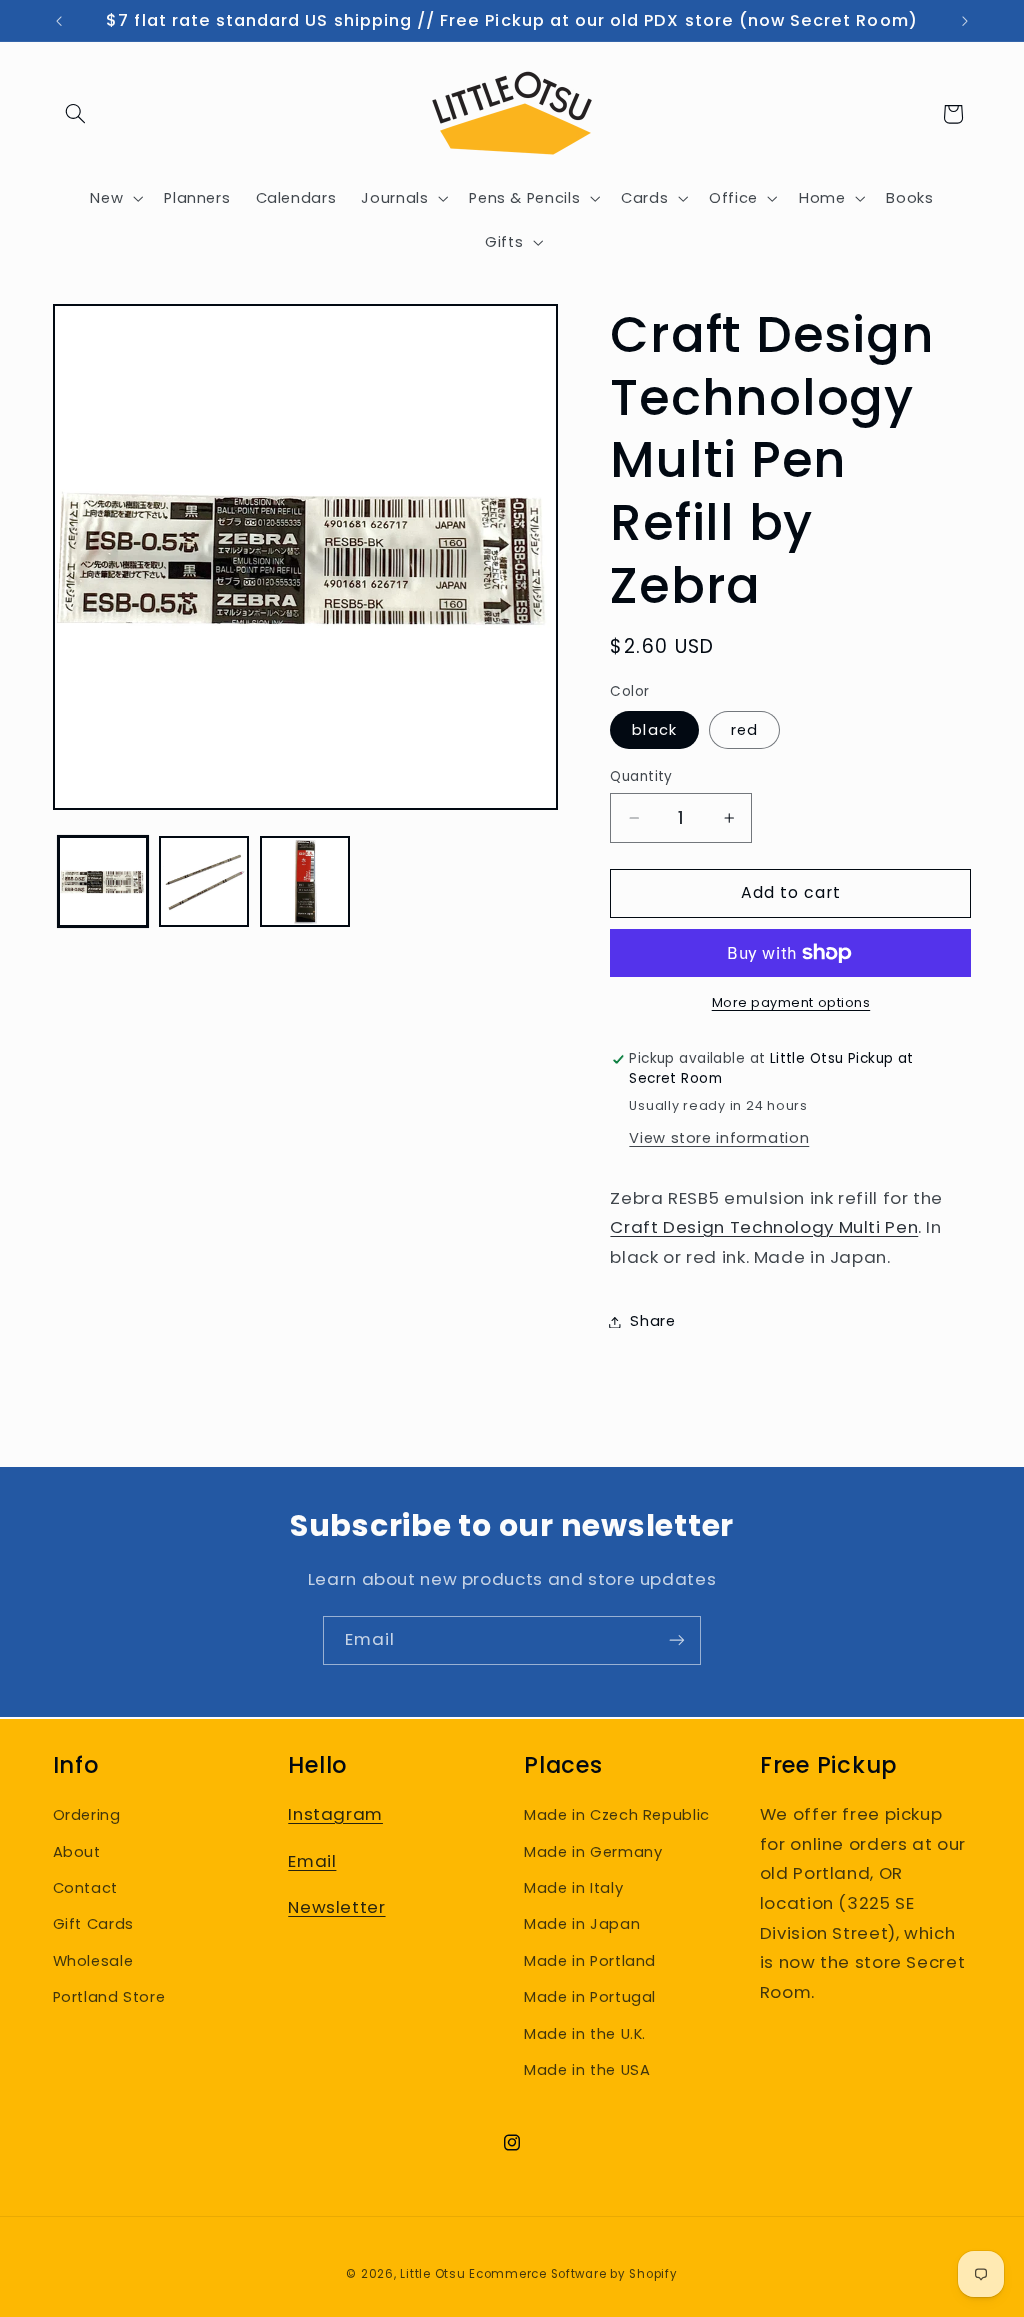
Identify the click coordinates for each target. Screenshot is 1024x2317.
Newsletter (336, 1907)
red (744, 730)
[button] (76, 114)
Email (312, 1861)
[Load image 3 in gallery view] (305, 881)
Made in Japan (582, 1924)
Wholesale (93, 1961)
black (654, 730)
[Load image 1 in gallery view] (103, 881)
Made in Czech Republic (617, 1815)
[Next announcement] (965, 21)
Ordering (87, 1815)
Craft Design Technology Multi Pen (764, 1227)
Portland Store (109, 1997)
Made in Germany (593, 1852)
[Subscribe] (677, 1640)
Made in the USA (587, 2070)
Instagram (335, 1814)
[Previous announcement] (59, 21)
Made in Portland (590, 1961)
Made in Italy (573, 1888)
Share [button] (652, 1321)
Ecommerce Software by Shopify (573, 2274)
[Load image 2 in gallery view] (204, 881)
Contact (85, 1888)
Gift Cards (93, 1924)
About (77, 1852)
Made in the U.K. (585, 2034)
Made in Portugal (590, 1997)
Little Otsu (432, 2274)
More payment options (791, 1002)
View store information (719, 1138)
